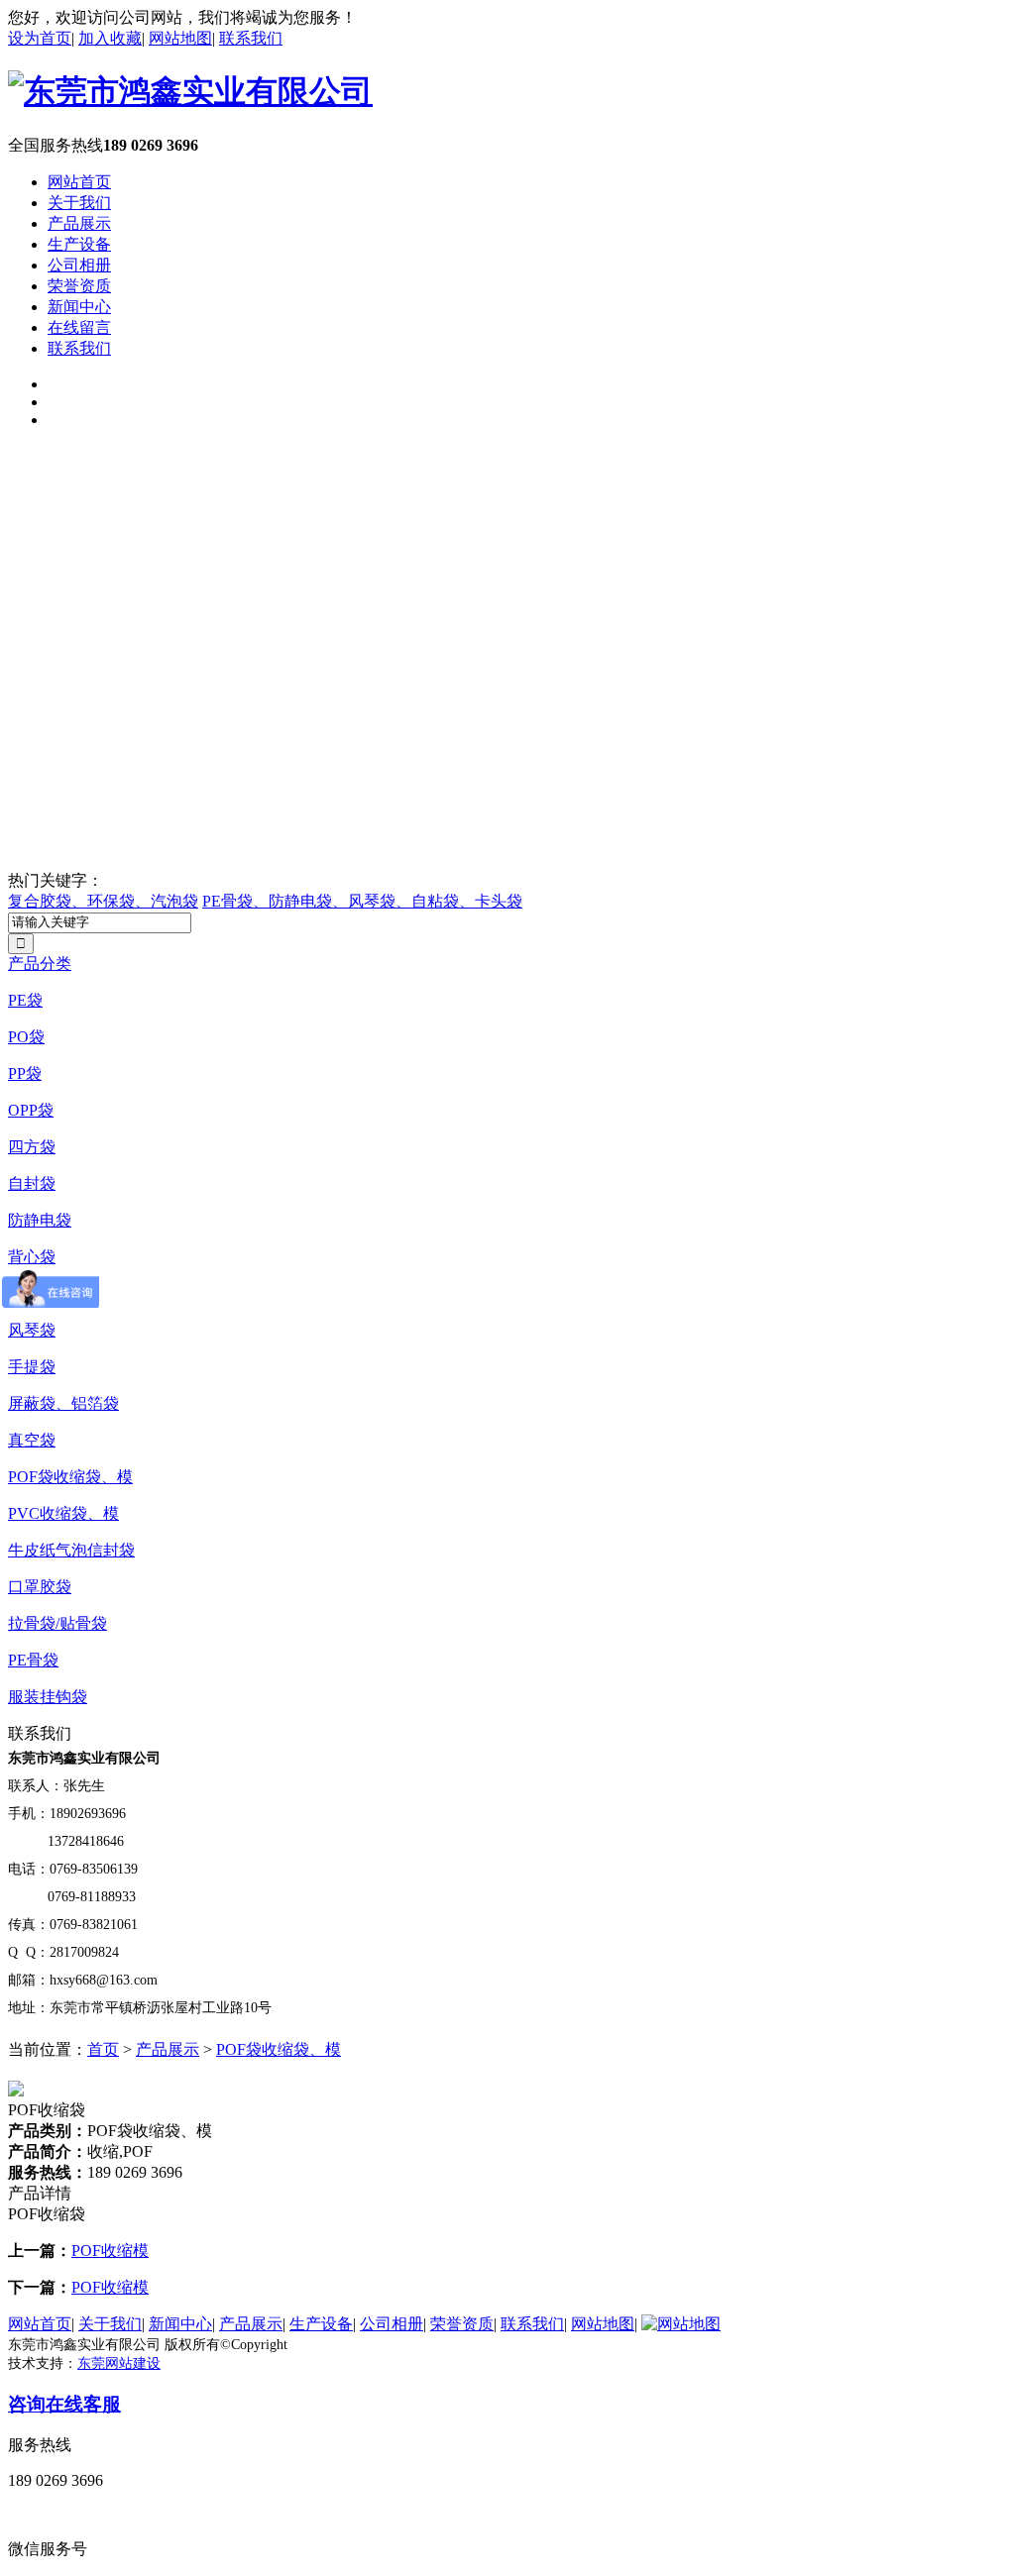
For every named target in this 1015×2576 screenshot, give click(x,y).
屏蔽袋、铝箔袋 (63, 1403)
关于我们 (79, 203)
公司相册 (79, 265)
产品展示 (79, 223)
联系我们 (251, 38)
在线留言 (79, 327)
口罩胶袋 (40, 1587)
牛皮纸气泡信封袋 (71, 1550)
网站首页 (79, 182)
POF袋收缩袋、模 (70, 1477)
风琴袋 (32, 1330)
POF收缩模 (110, 2251)
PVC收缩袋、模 (63, 1513)
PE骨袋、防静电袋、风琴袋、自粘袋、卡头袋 (362, 901)
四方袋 (32, 1147)
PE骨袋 (33, 1660)
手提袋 (32, 1367)
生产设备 (79, 244)
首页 (103, 2049)
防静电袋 (40, 1220)
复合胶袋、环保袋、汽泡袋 (103, 901)
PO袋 (26, 1037)
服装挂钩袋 (48, 1697)
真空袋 (32, 1440)
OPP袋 (31, 1110)
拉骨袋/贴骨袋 (57, 1623)
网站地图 (180, 38)
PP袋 (25, 1073)
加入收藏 (110, 38)
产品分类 (40, 964)
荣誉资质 (79, 286)
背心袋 (32, 1257)
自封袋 (32, 1183)
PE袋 (25, 1000)
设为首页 (40, 38)
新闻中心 (79, 307)
